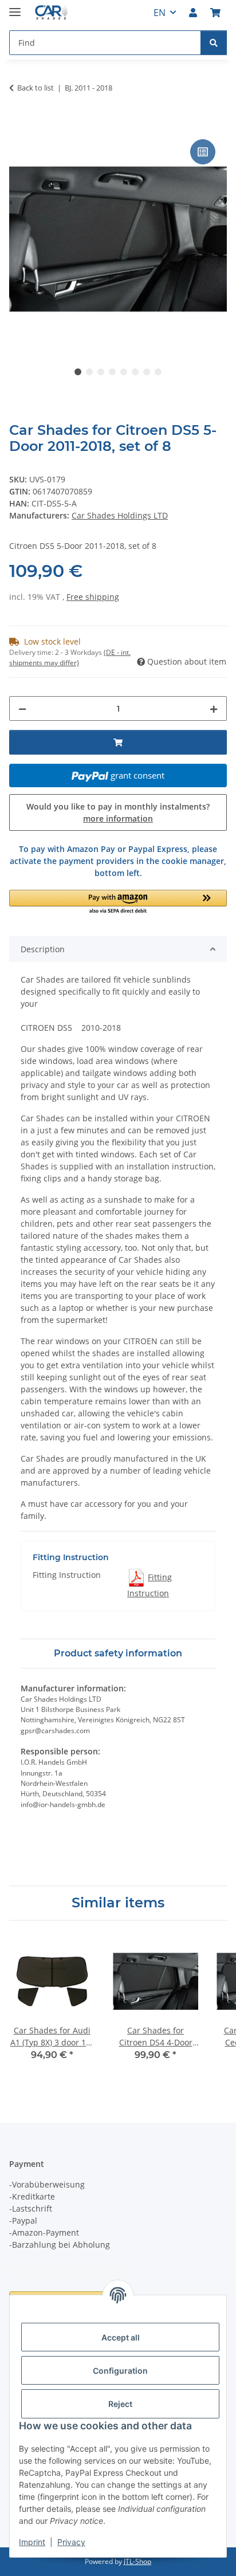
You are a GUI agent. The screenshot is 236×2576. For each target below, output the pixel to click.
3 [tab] (101, 372)
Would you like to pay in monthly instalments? (118, 812)
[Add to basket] (18, 124)
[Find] (214, 43)
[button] (193, 13)
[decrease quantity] (22, 708)
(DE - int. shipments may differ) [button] (70, 657)
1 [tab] (78, 372)
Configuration (120, 2371)
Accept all (121, 2337)
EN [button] (160, 13)
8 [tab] (158, 372)
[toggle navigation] (15, 7)
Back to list (36, 88)
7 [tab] (147, 372)
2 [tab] (89, 372)
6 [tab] (135, 372)
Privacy (71, 2542)
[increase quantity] (214, 708)
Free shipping (93, 597)
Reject (120, 2404)
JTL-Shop (137, 2561)
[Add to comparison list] (203, 152)
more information (118, 818)
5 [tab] (124, 372)
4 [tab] (112, 372)
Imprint (32, 2542)
